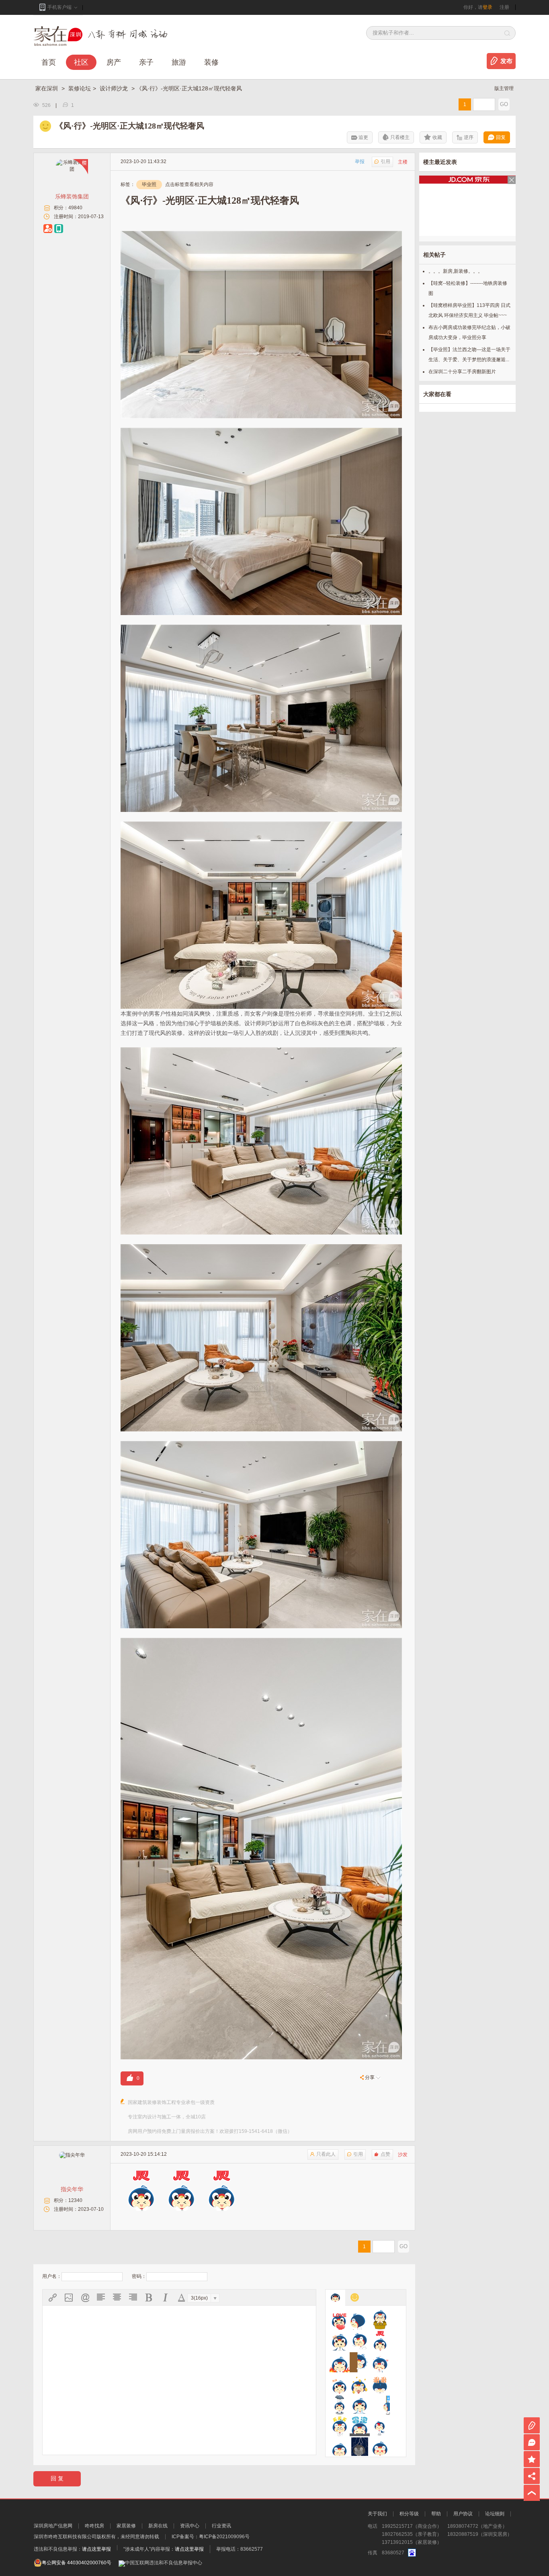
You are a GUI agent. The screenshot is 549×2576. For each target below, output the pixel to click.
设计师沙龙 (115, 88)
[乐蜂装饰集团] (72, 169)
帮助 (436, 2514)
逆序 (469, 137)
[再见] (360, 2320)
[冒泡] (360, 2426)
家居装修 (126, 2526)
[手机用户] (59, 229)
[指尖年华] (72, 2155)
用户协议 (463, 2514)
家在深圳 (47, 88)
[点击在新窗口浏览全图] (261, 236)
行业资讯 (221, 2526)
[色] (380, 2447)
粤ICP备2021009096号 (224, 2537)
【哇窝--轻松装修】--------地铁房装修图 (468, 288)
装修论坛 (80, 88)
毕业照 (149, 184)
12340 (75, 2200)
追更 (363, 137)
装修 (211, 62)
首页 (49, 62)
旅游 (179, 62)
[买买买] (340, 2426)
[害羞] (380, 2362)
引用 (385, 162)
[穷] (360, 2447)
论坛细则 (495, 2514)
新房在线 (158, 2526)
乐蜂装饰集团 (72, 196)
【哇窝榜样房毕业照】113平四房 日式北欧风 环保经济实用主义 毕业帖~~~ (469, 310)
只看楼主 (400, 137)
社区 (81, 62)
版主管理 (504, 88)
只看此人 (326, 2154)
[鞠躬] (380, 2384)
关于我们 (377, 2514)
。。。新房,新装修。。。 (456, 271)
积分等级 (409, 2514)
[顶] (380, 2341)
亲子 (146, 62)
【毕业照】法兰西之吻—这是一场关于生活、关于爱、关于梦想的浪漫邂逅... (469, 355)
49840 (75, 208)
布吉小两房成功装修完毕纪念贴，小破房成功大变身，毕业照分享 (469, 332)
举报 (360, 162)
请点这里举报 (96, 2549)
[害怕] (360, 2362)
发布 (506, 61)
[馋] (340, 2341)
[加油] (340, 2384)
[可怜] (340, 2405)
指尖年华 (72, 2189)
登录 (488, 7)
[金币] (360, 2384)
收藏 (437, 137)
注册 (504, 7)
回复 (501, 137)
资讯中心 (190, 2526)
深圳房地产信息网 (53, 2526)
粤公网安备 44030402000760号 (77, 2563)
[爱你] (340, 2320)
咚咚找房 (94, 2526)
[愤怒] (340, 2362)
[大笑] (360, 2341)
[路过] (380, 2405)
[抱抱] (380, 2320)
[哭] (360, 2405)
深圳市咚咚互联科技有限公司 (65, 2537)
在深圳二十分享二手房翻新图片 (462, 372)
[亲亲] (380, 2426)
